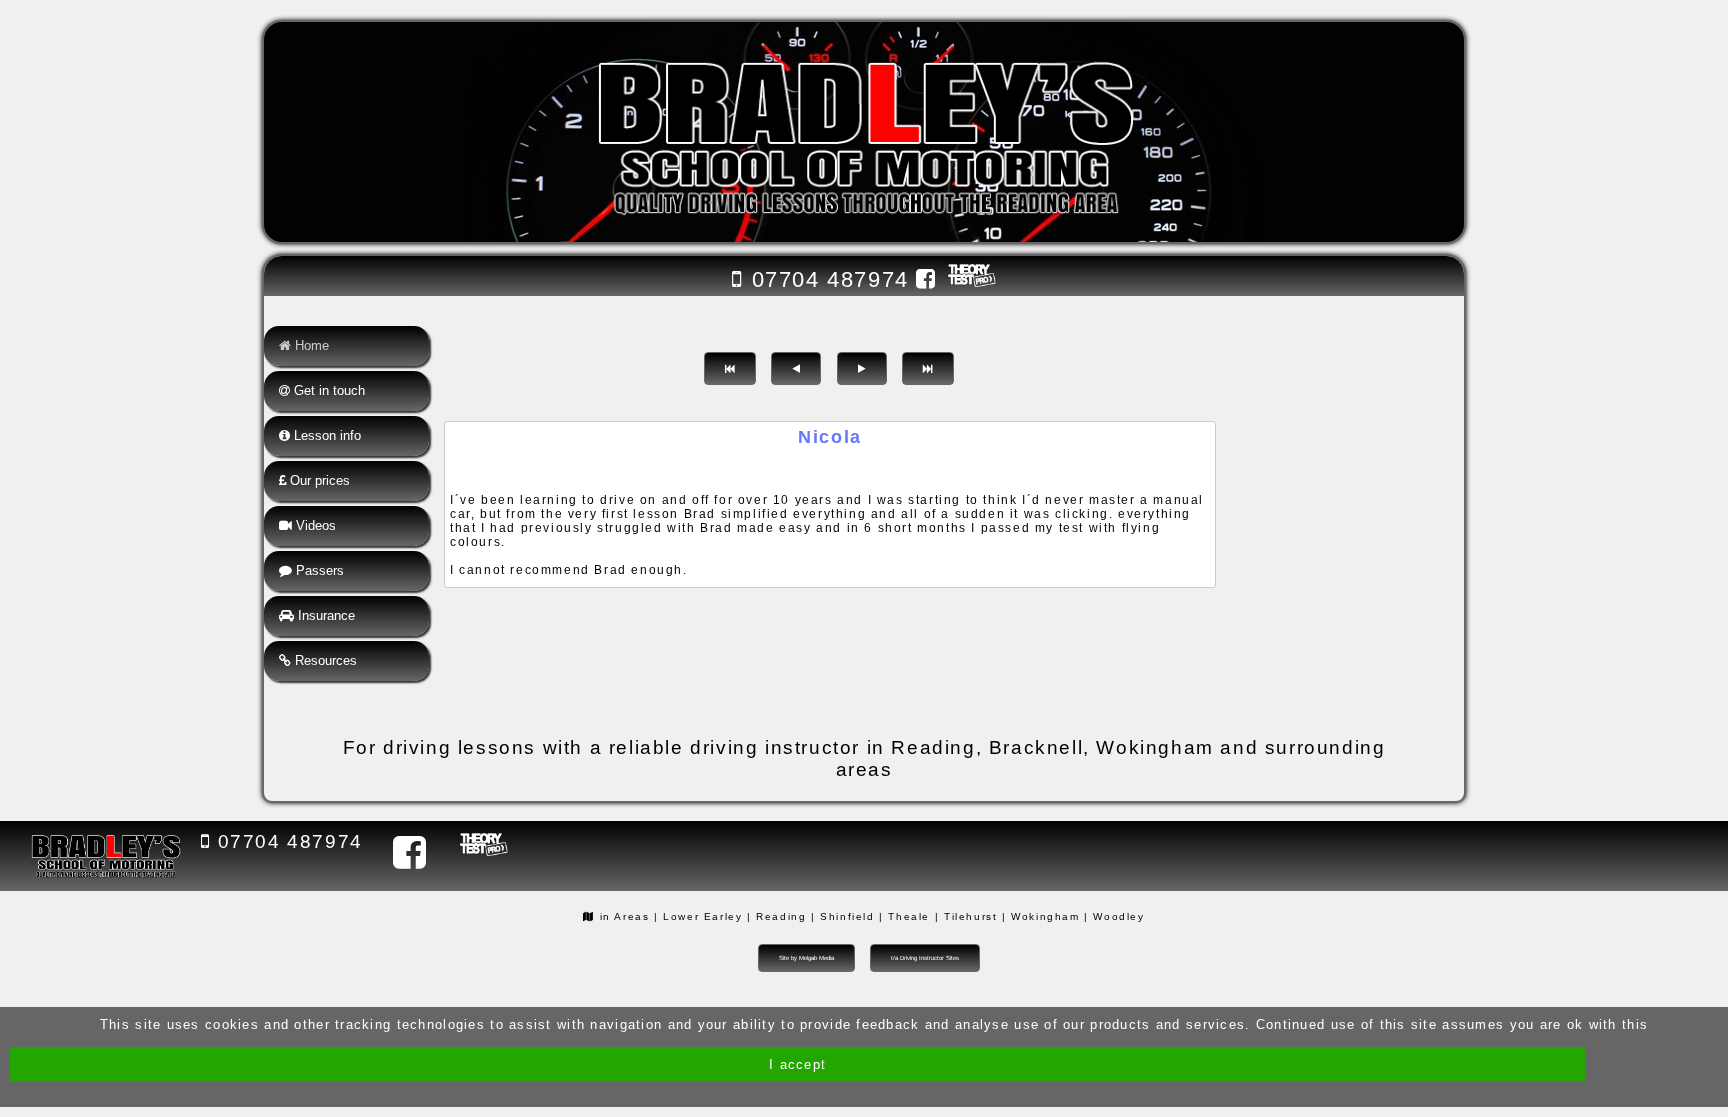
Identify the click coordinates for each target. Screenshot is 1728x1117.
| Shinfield (843, 916)
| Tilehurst (966, 916)
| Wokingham (1041, 916)
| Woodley (1114, 916)
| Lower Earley (698, 916)
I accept (797, 1064)
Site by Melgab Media (806, 958)
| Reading (776, 916)
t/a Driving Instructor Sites (925, 958)
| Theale (904, 916)
